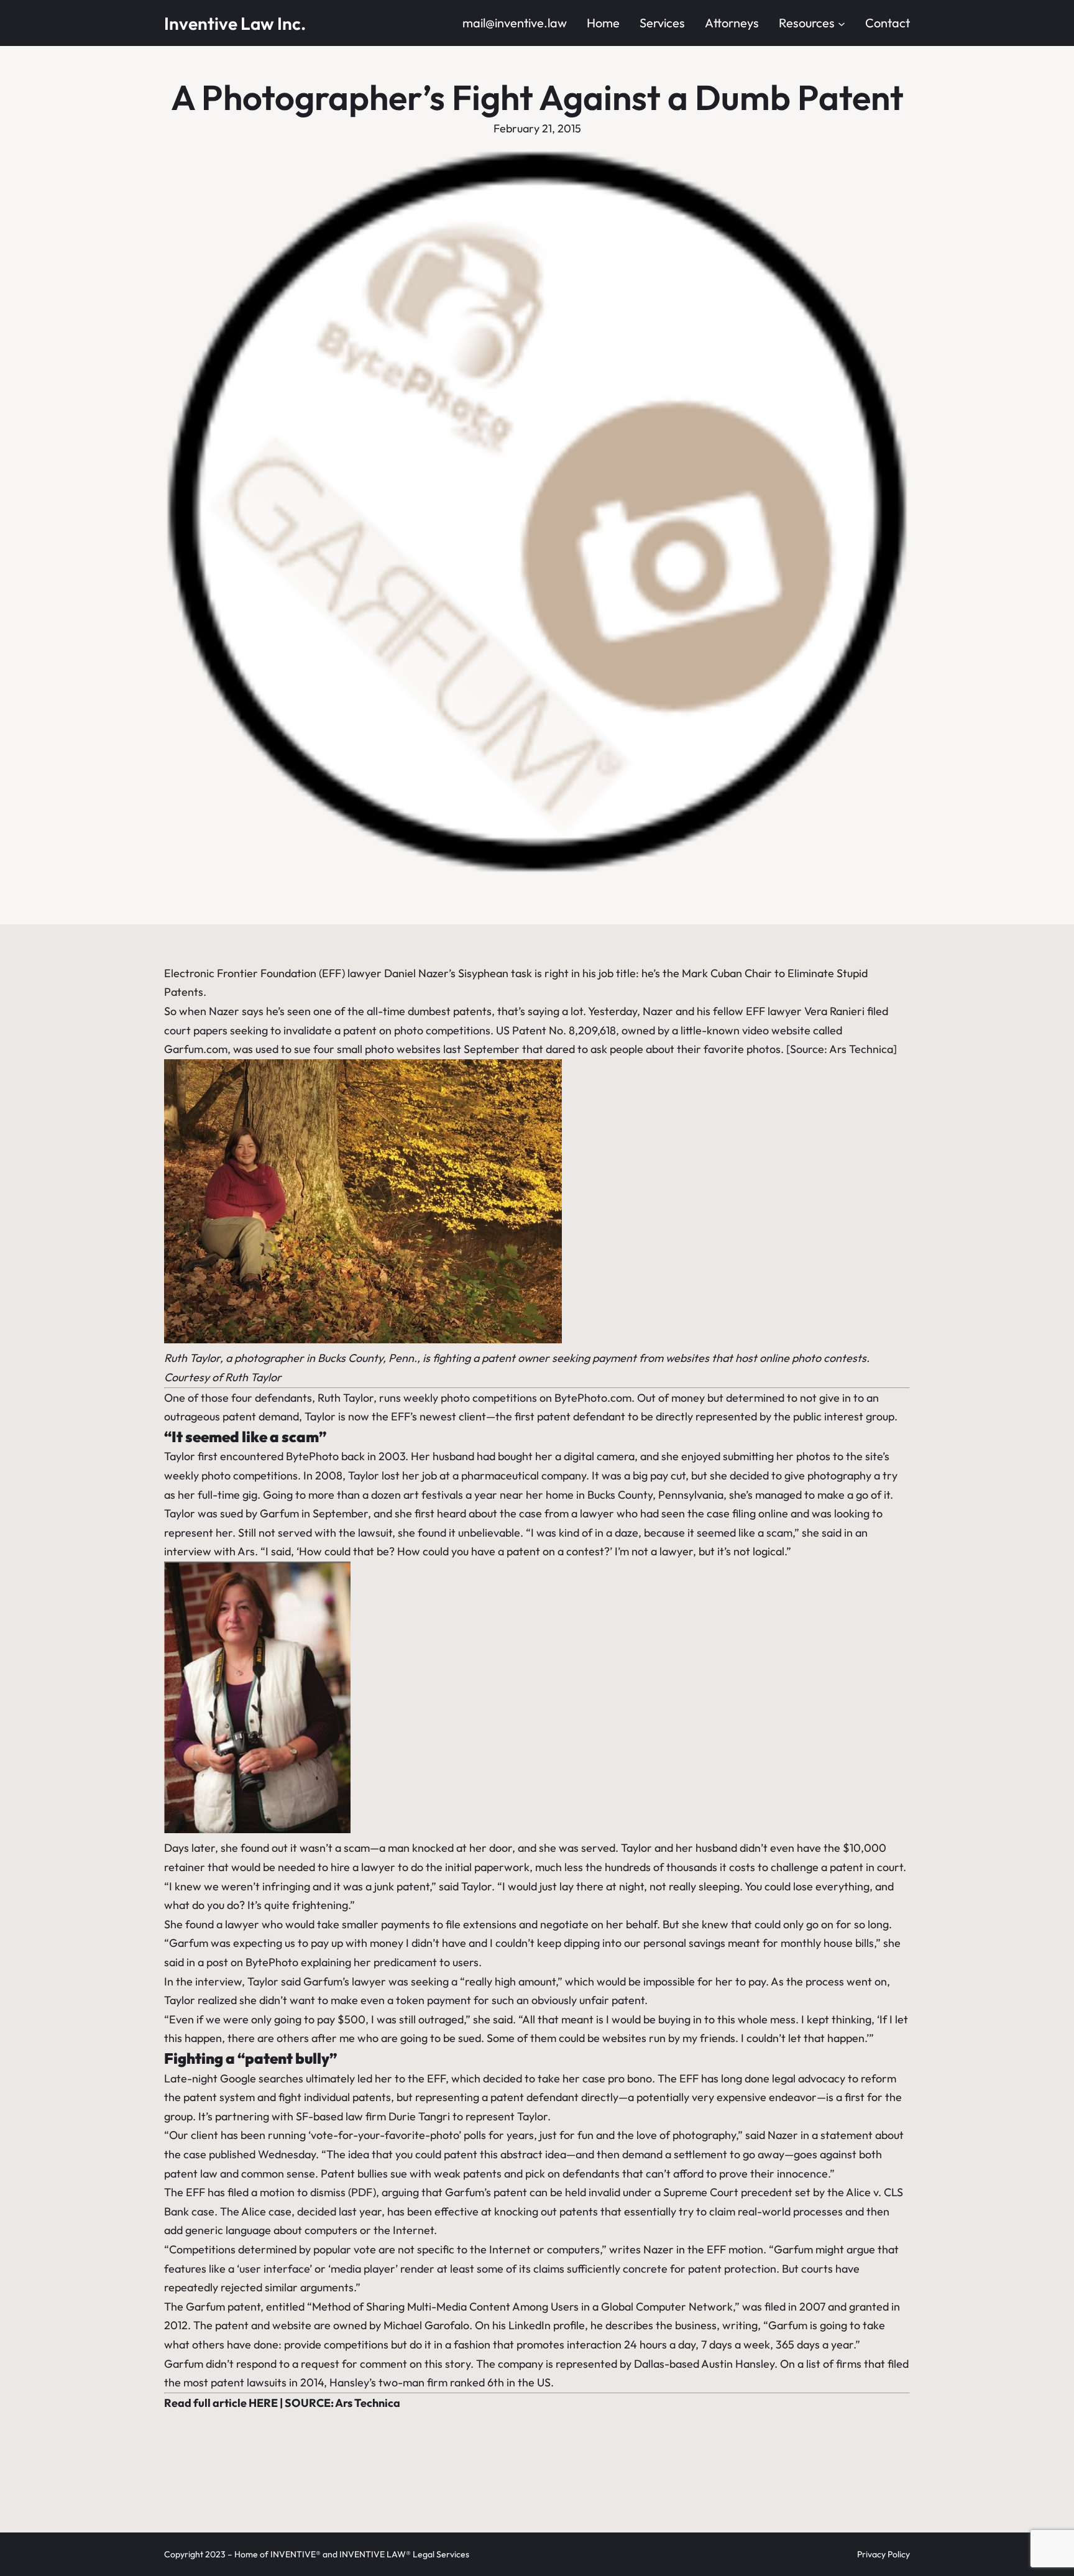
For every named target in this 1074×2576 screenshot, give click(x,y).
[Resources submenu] (842, 23)
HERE (263, 2403)
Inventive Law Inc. (235, 23)
